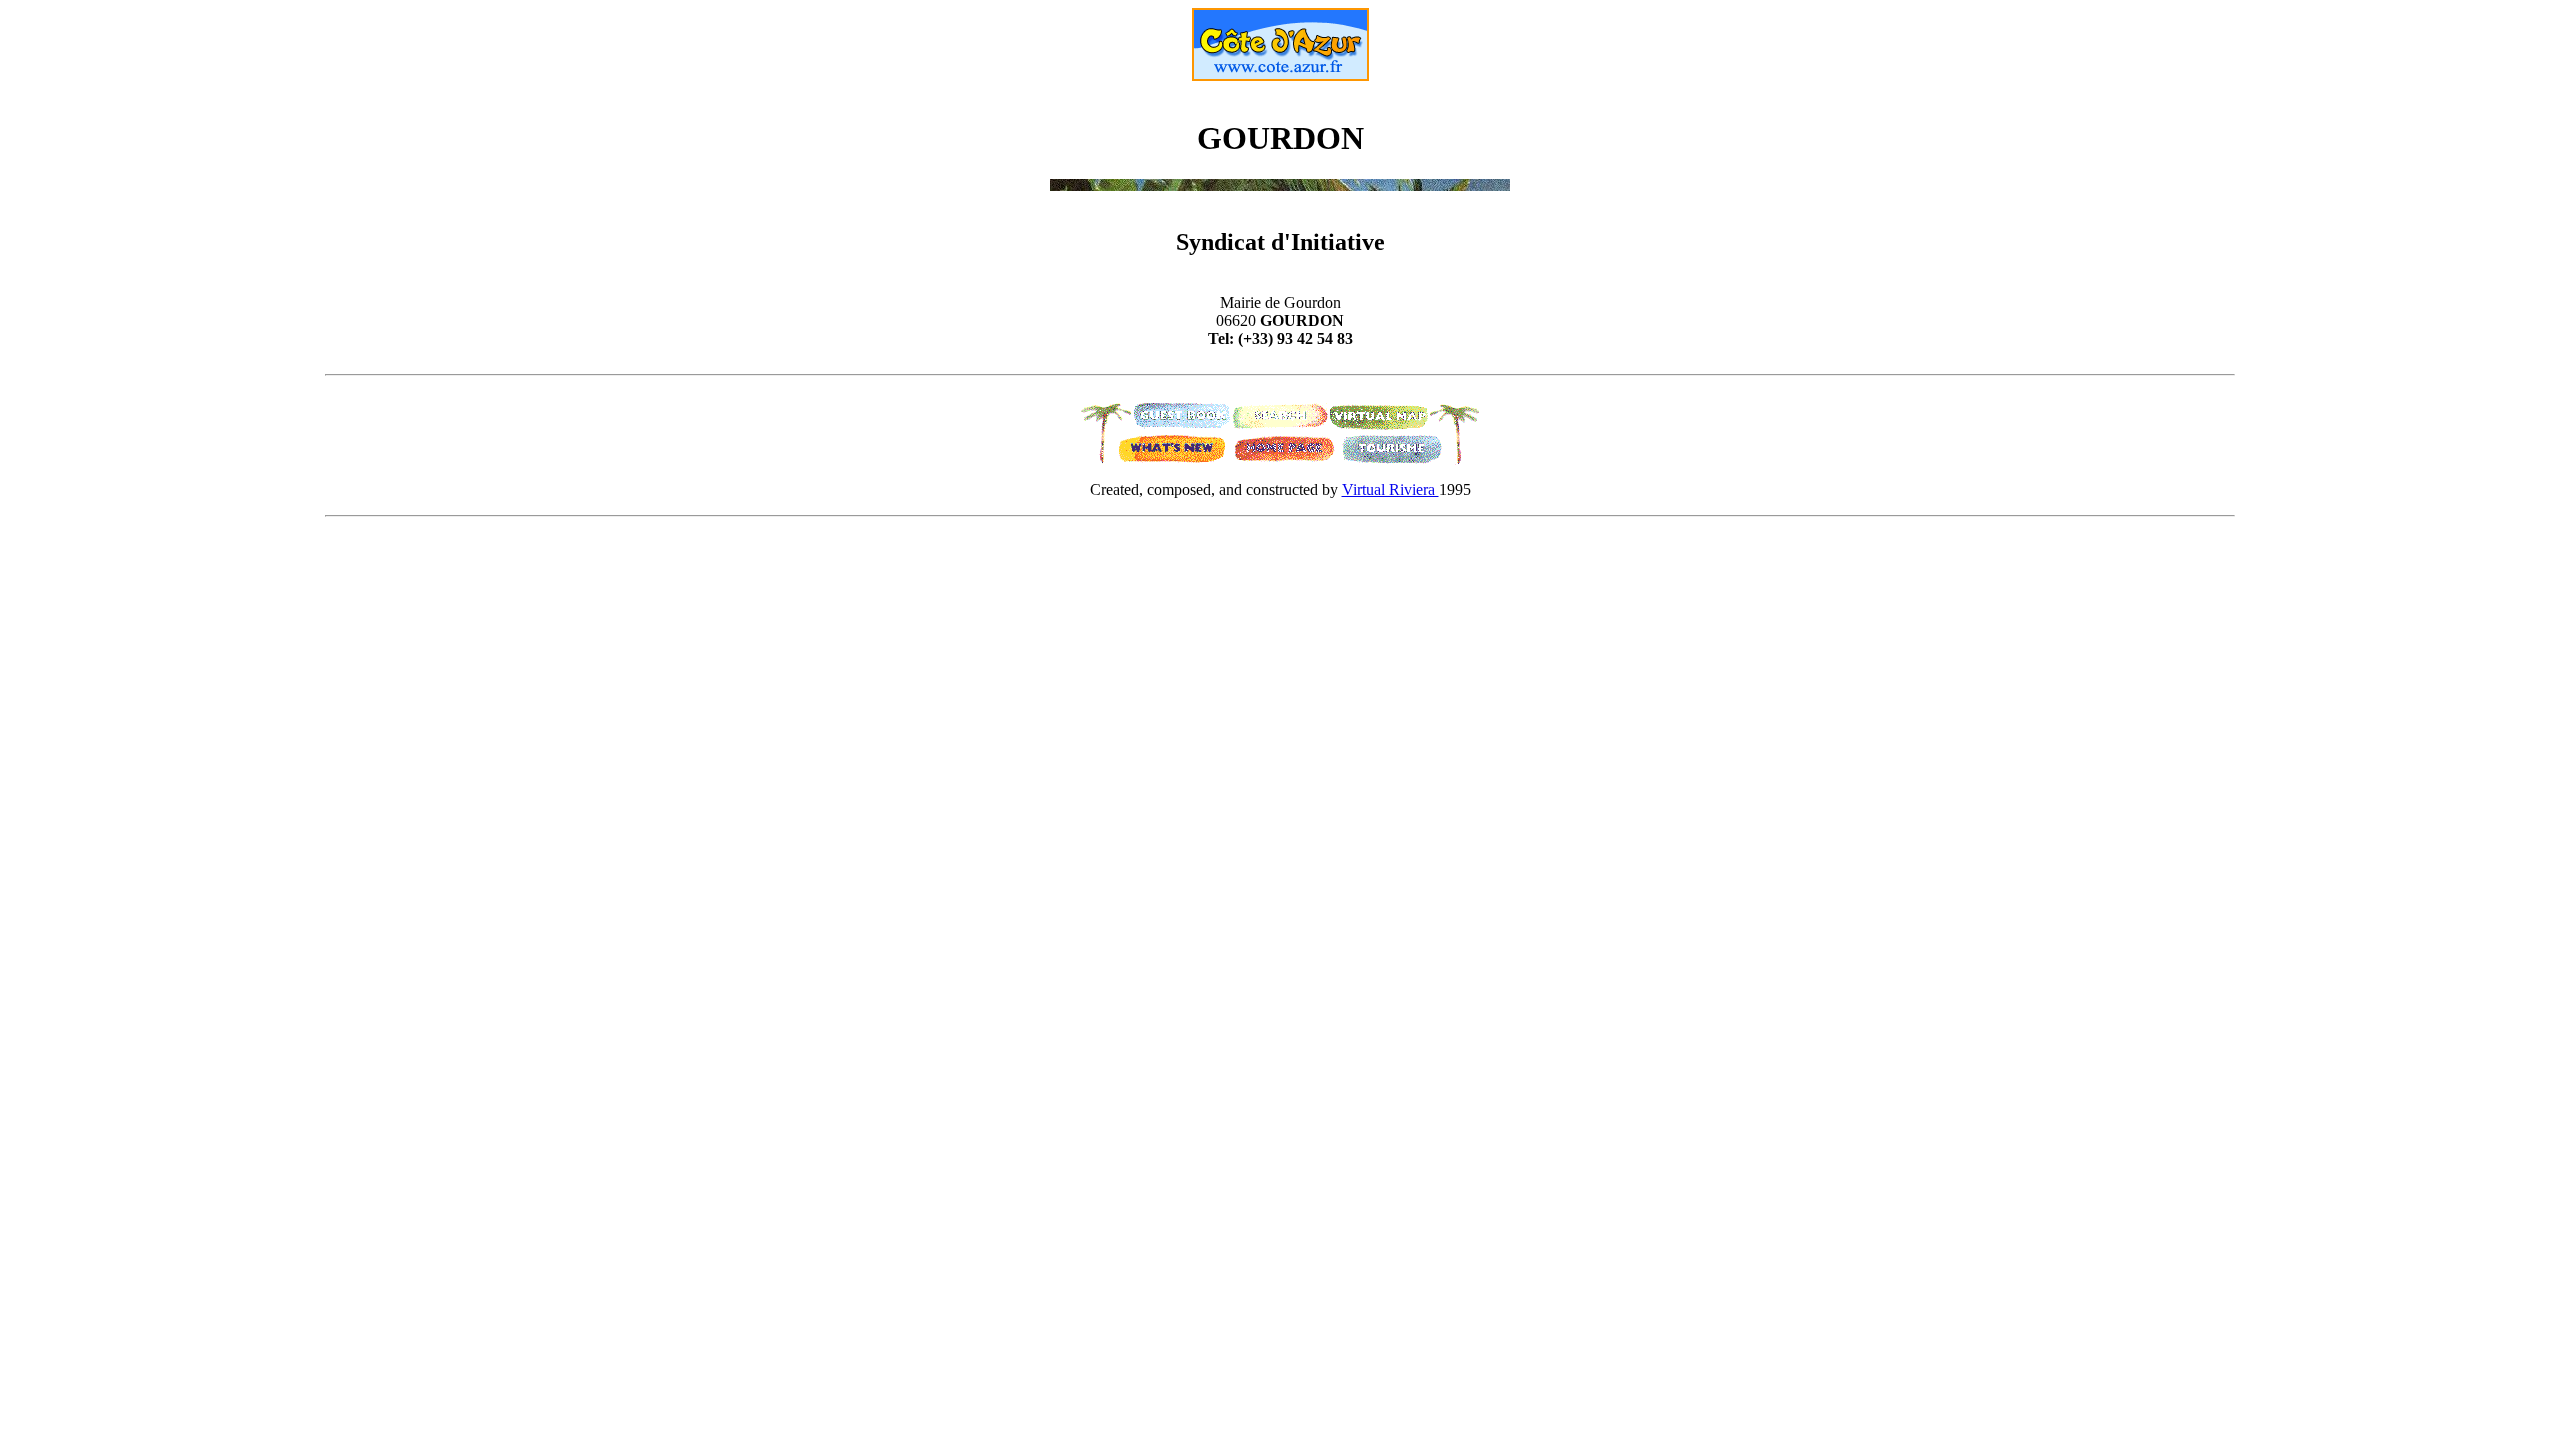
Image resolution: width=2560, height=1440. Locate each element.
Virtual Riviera (1390, 489)
